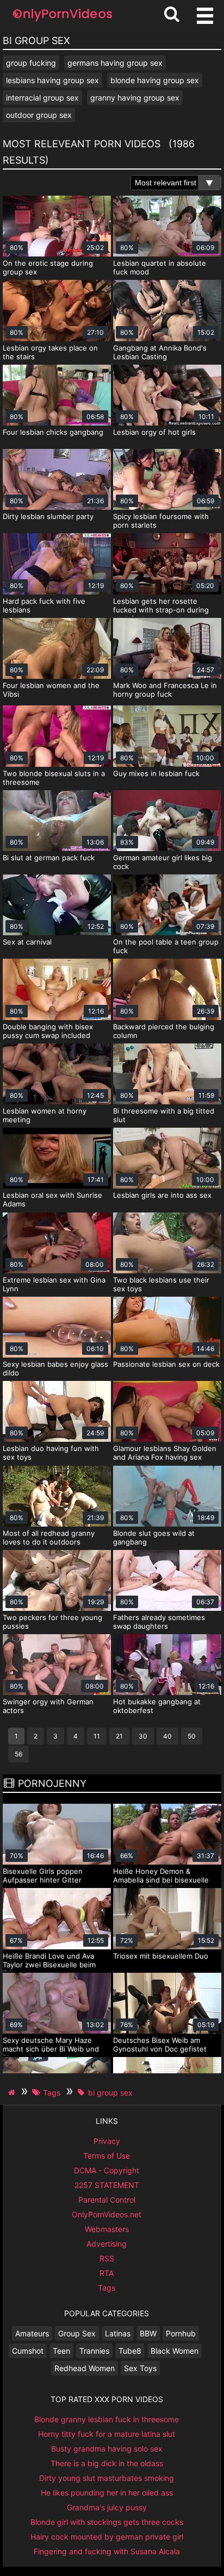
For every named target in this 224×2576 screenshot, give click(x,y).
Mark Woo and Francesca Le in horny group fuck (165, 690)
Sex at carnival (27, 942)
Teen (61, 2351)
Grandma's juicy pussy (107, 2507)
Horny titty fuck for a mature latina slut (107, 2434)
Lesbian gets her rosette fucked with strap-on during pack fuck (161, 610)
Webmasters (107, 2229)
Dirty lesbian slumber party (48, 516)
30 (143, 1736)
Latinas (118, 2333)
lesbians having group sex (52, 80)
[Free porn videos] (63, 21)
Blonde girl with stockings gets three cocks (107, 2522)
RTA (107, 2273)
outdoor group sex (39, 115)
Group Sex (77, 2333)
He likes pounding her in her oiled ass (107, 2493)
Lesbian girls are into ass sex (162, 1195)
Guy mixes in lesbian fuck (156, 773)
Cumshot (28, 2351)
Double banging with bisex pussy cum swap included (48, 1031)
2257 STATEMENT (107, 2185)
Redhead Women (85, 2368)
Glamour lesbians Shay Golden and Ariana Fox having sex (165, 1453)
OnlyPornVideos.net (107, 2214)
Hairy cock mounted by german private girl (107, 2537)
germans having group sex (115, 63)
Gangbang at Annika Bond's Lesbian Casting (160, 352)
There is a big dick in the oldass (107, 2463)
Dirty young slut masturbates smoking (107, 2478)
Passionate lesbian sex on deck (166, 1364)
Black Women (175, 2351)
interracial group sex (42, 98)
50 (192, 1736)
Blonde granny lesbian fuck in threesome (107, 2419)
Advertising (107, 2244)
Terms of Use (107, 2156)
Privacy (107, 2141)
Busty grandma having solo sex (107, 2449)
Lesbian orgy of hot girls (154, 432)
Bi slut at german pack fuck (49, 858)
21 (119, 1736)
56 (18, 1754)
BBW (148, 2333)
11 (97, 1736)
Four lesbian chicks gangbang (53, 432)
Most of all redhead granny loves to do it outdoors (49, 1537)
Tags (107, 2288)
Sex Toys (140, 2368)
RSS (107, 2258)
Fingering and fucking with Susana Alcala (107, 2551)
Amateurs (32, 2333)
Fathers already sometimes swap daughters (159, 1622)
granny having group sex (135, 98)
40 (167, 1736)
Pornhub (181, 2333)
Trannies (94, 2351)
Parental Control (107, 2200)
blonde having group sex (155, 80)
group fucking (31, 63)
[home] (13, 2092)
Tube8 (130, 2351)
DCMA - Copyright (107, 2170)
